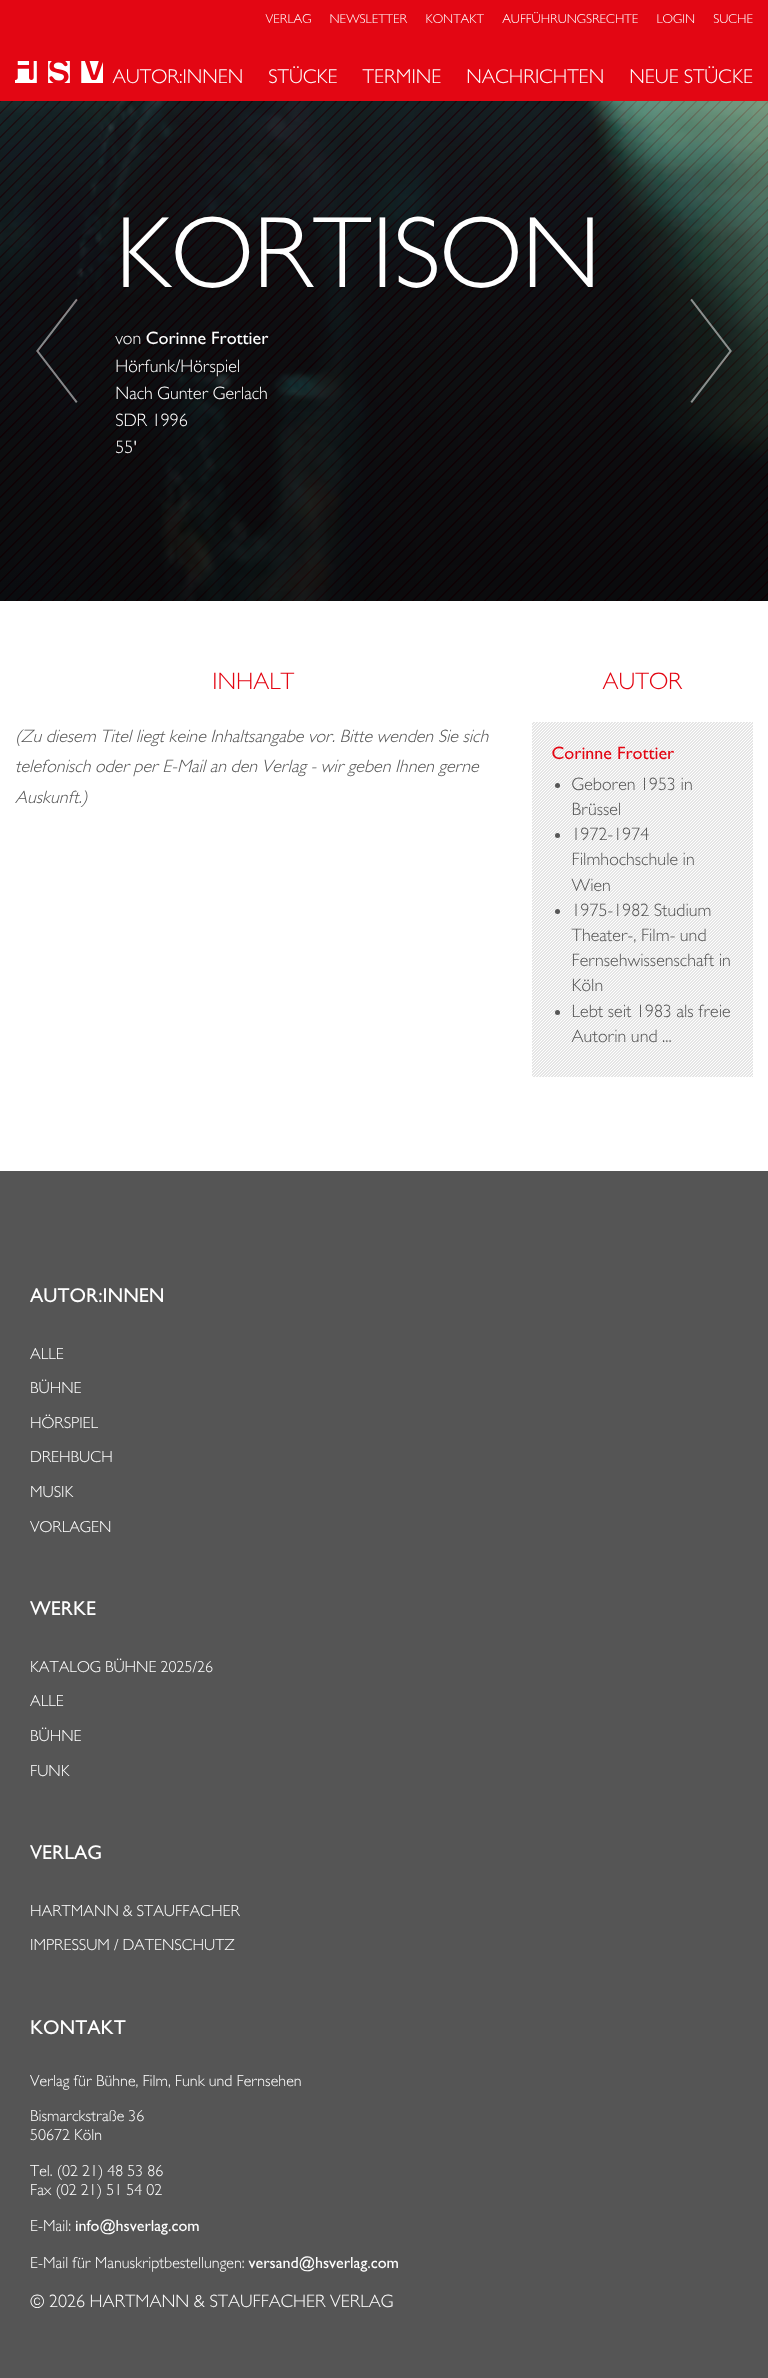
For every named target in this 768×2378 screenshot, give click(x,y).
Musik (51, 1491)
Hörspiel (64, 1422)
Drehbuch (71, 1456)
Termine (402, 76)
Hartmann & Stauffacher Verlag (241, 2301)
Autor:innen (177, 76)
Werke (63, 1609)
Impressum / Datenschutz (132, 1944)
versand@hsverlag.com (324, 2263)
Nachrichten (535, 76)
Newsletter (369, 19)
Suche (733, 19)
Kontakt (454, 19)
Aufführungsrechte (570, 19)
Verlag (289, 19)
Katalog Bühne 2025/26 (121, 1666)
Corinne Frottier (207, 339)
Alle (47, 1353)
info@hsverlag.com (137, 2226)
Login (676, 19)
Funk (50, 1770)
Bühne (56, 1387)
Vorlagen (71, 1526)
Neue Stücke (691, 76)
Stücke (302, 76)
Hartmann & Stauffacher (135, 1910)
